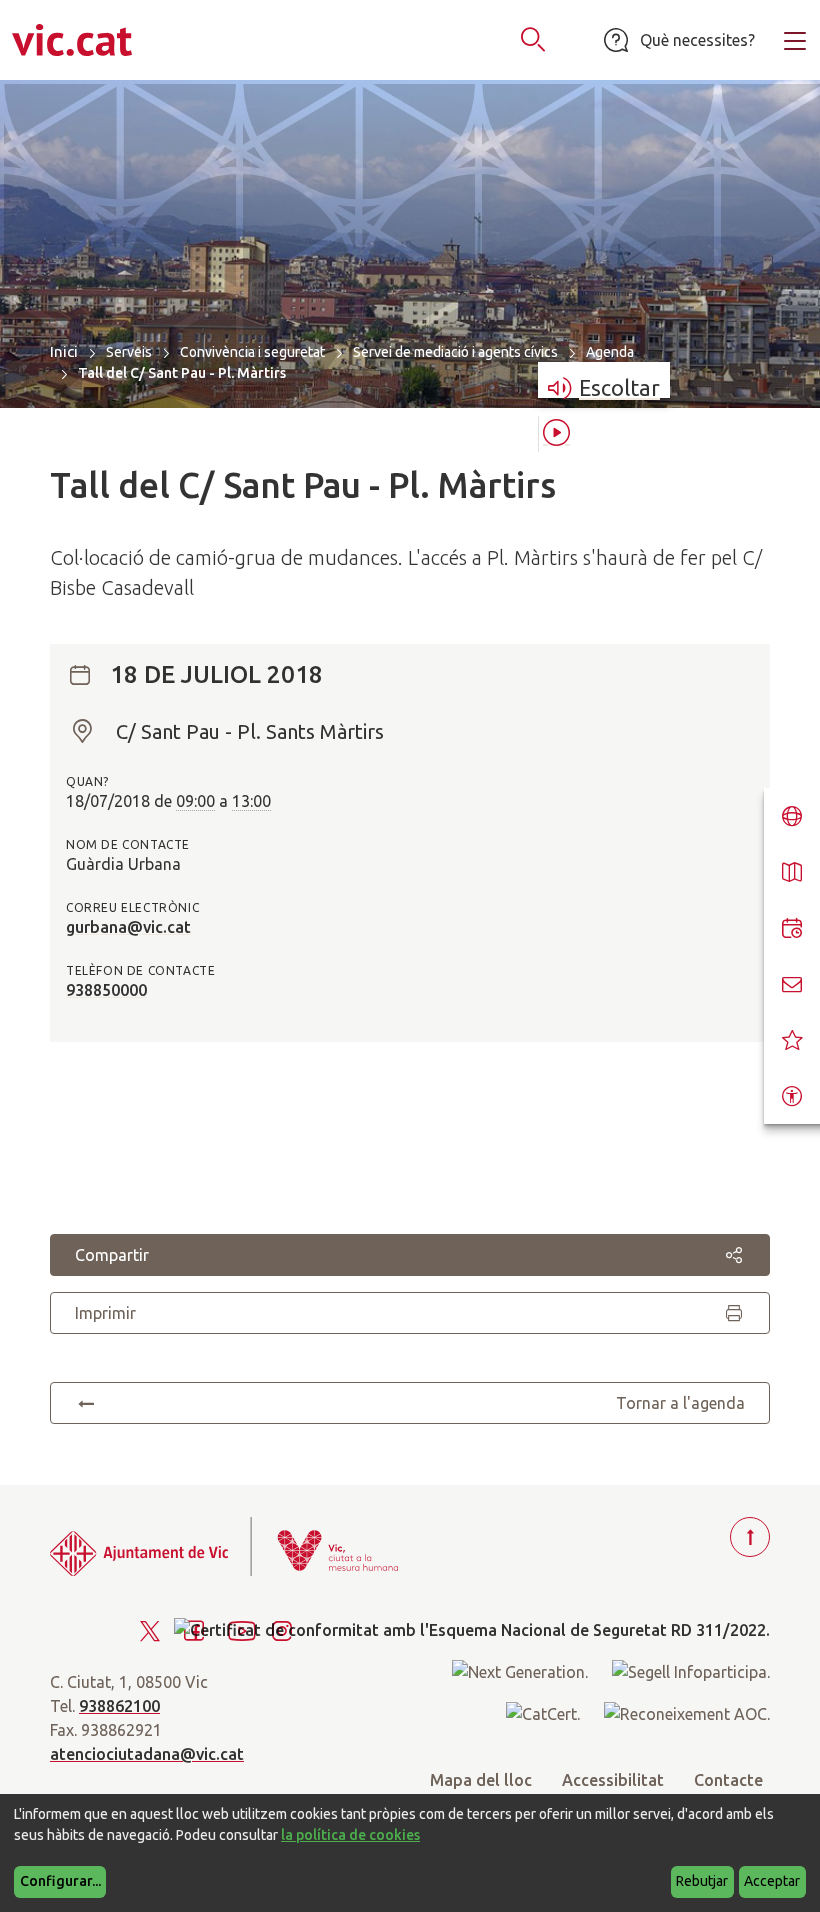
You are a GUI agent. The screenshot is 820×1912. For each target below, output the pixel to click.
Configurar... (60, 1881)
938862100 (119, 1706)
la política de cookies (350, 1835)
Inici (64, 351)
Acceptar (772, 1881)
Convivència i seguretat (252, 352)
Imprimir (105, 1313)
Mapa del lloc (481, 1780)
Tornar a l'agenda (680, 1403)
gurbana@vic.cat (128, 927)
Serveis (129, 352)
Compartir (112, 1255)
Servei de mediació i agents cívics (455, 352)
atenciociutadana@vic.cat (147, 1754)
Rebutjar (702, 1881)
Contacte (728, 1780)
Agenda (610, 352)
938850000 (106, 990)
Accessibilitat (613, 1780)
